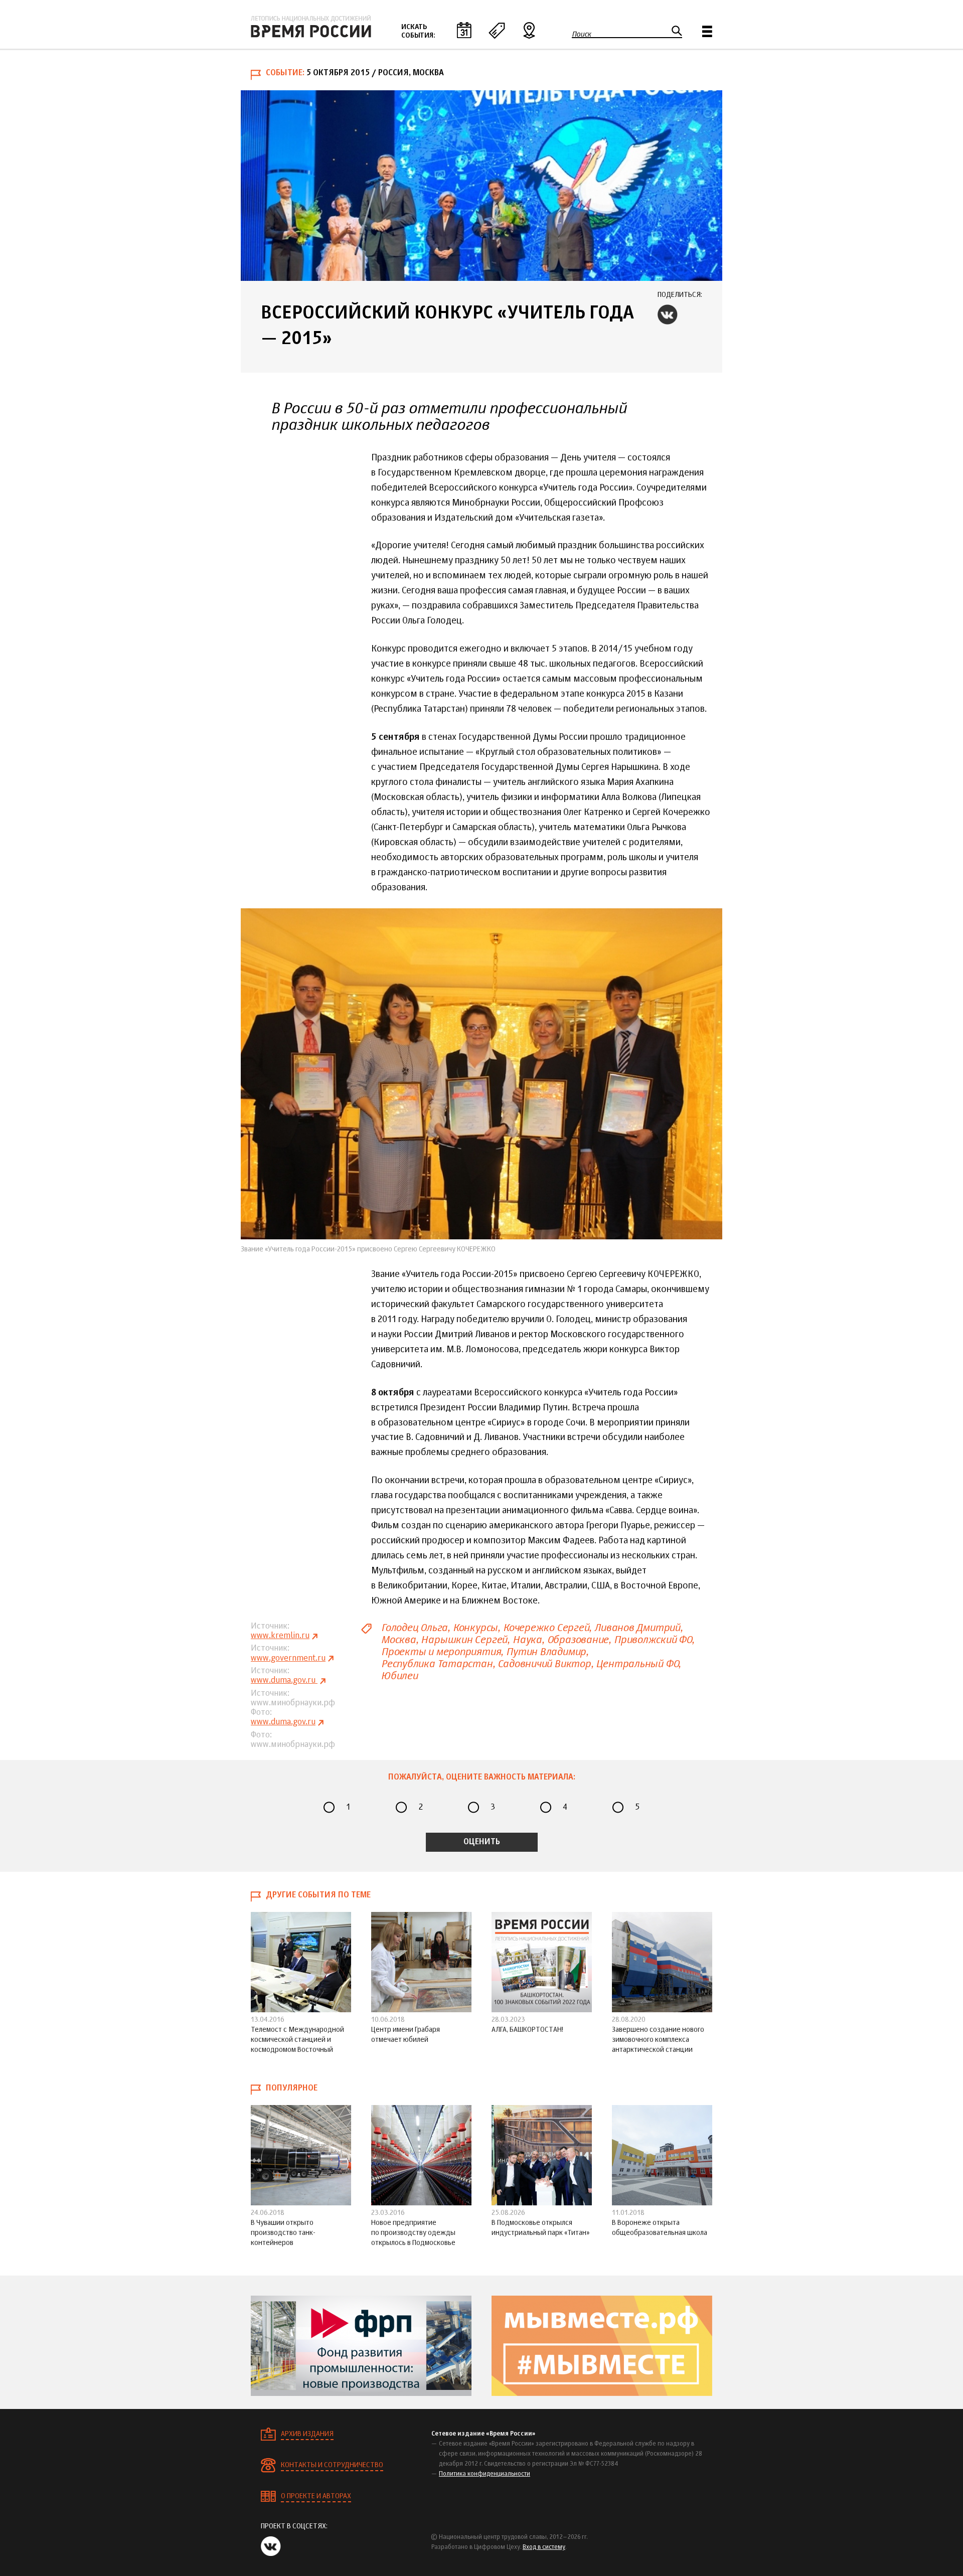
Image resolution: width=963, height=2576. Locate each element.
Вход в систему (544, 2547)
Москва (398, 1640)
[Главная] (311, 27)
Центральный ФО (637, 1664)
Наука (527, 1640)
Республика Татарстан (437, 1664)
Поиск (582, 34)
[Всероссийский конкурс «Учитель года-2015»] (481, 186)
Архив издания (307, 2434)
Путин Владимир (546, 1652)
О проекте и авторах (316, 2496)
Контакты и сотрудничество (332, 2465)
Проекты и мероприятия (441, 1652)
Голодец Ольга (414, 1628)
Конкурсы (475, 1628)
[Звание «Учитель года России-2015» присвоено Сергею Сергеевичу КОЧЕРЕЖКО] (481, 1074)
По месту (529, 30)
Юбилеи (399, 1676)
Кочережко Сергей (546, 1628)
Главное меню (707, 31)
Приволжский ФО (653, 1640)
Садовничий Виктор (544, 1664)
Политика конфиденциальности (485, 2474)
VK (668, 314)
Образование (578, 1640)
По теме (497, 30)
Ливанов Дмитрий (637, 1628)
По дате (464, 30)
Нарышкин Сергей (464, 1640)
